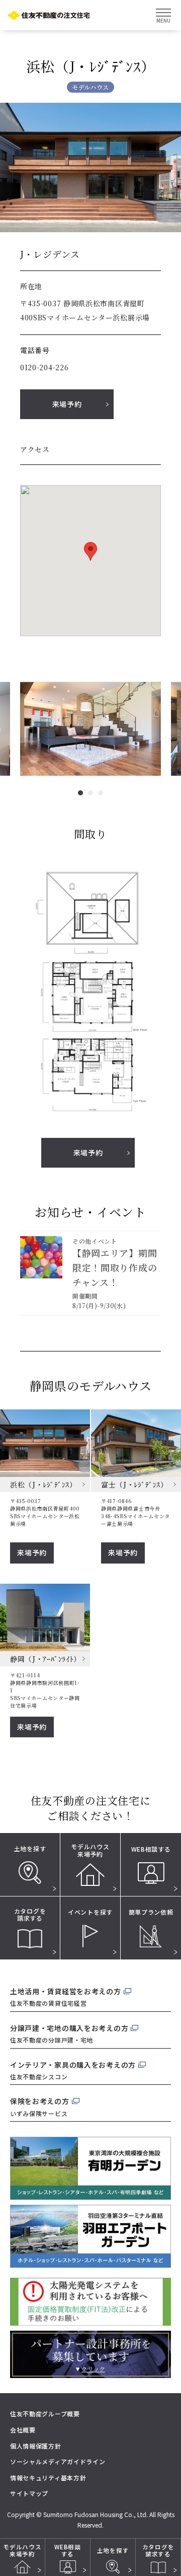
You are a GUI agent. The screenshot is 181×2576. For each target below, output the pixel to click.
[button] (80, 793)
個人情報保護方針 (36, 2446)
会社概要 (23, 2430)
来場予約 (67, 404)
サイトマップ (29, 2493)
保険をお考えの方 (40, 2101)
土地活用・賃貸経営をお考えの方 (66, 1991)
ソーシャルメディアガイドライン (58, 2461)
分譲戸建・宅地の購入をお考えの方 (69, 2028)
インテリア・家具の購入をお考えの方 (73, 2065)
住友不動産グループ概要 (45, 2414)
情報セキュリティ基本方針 (48, 2478)
